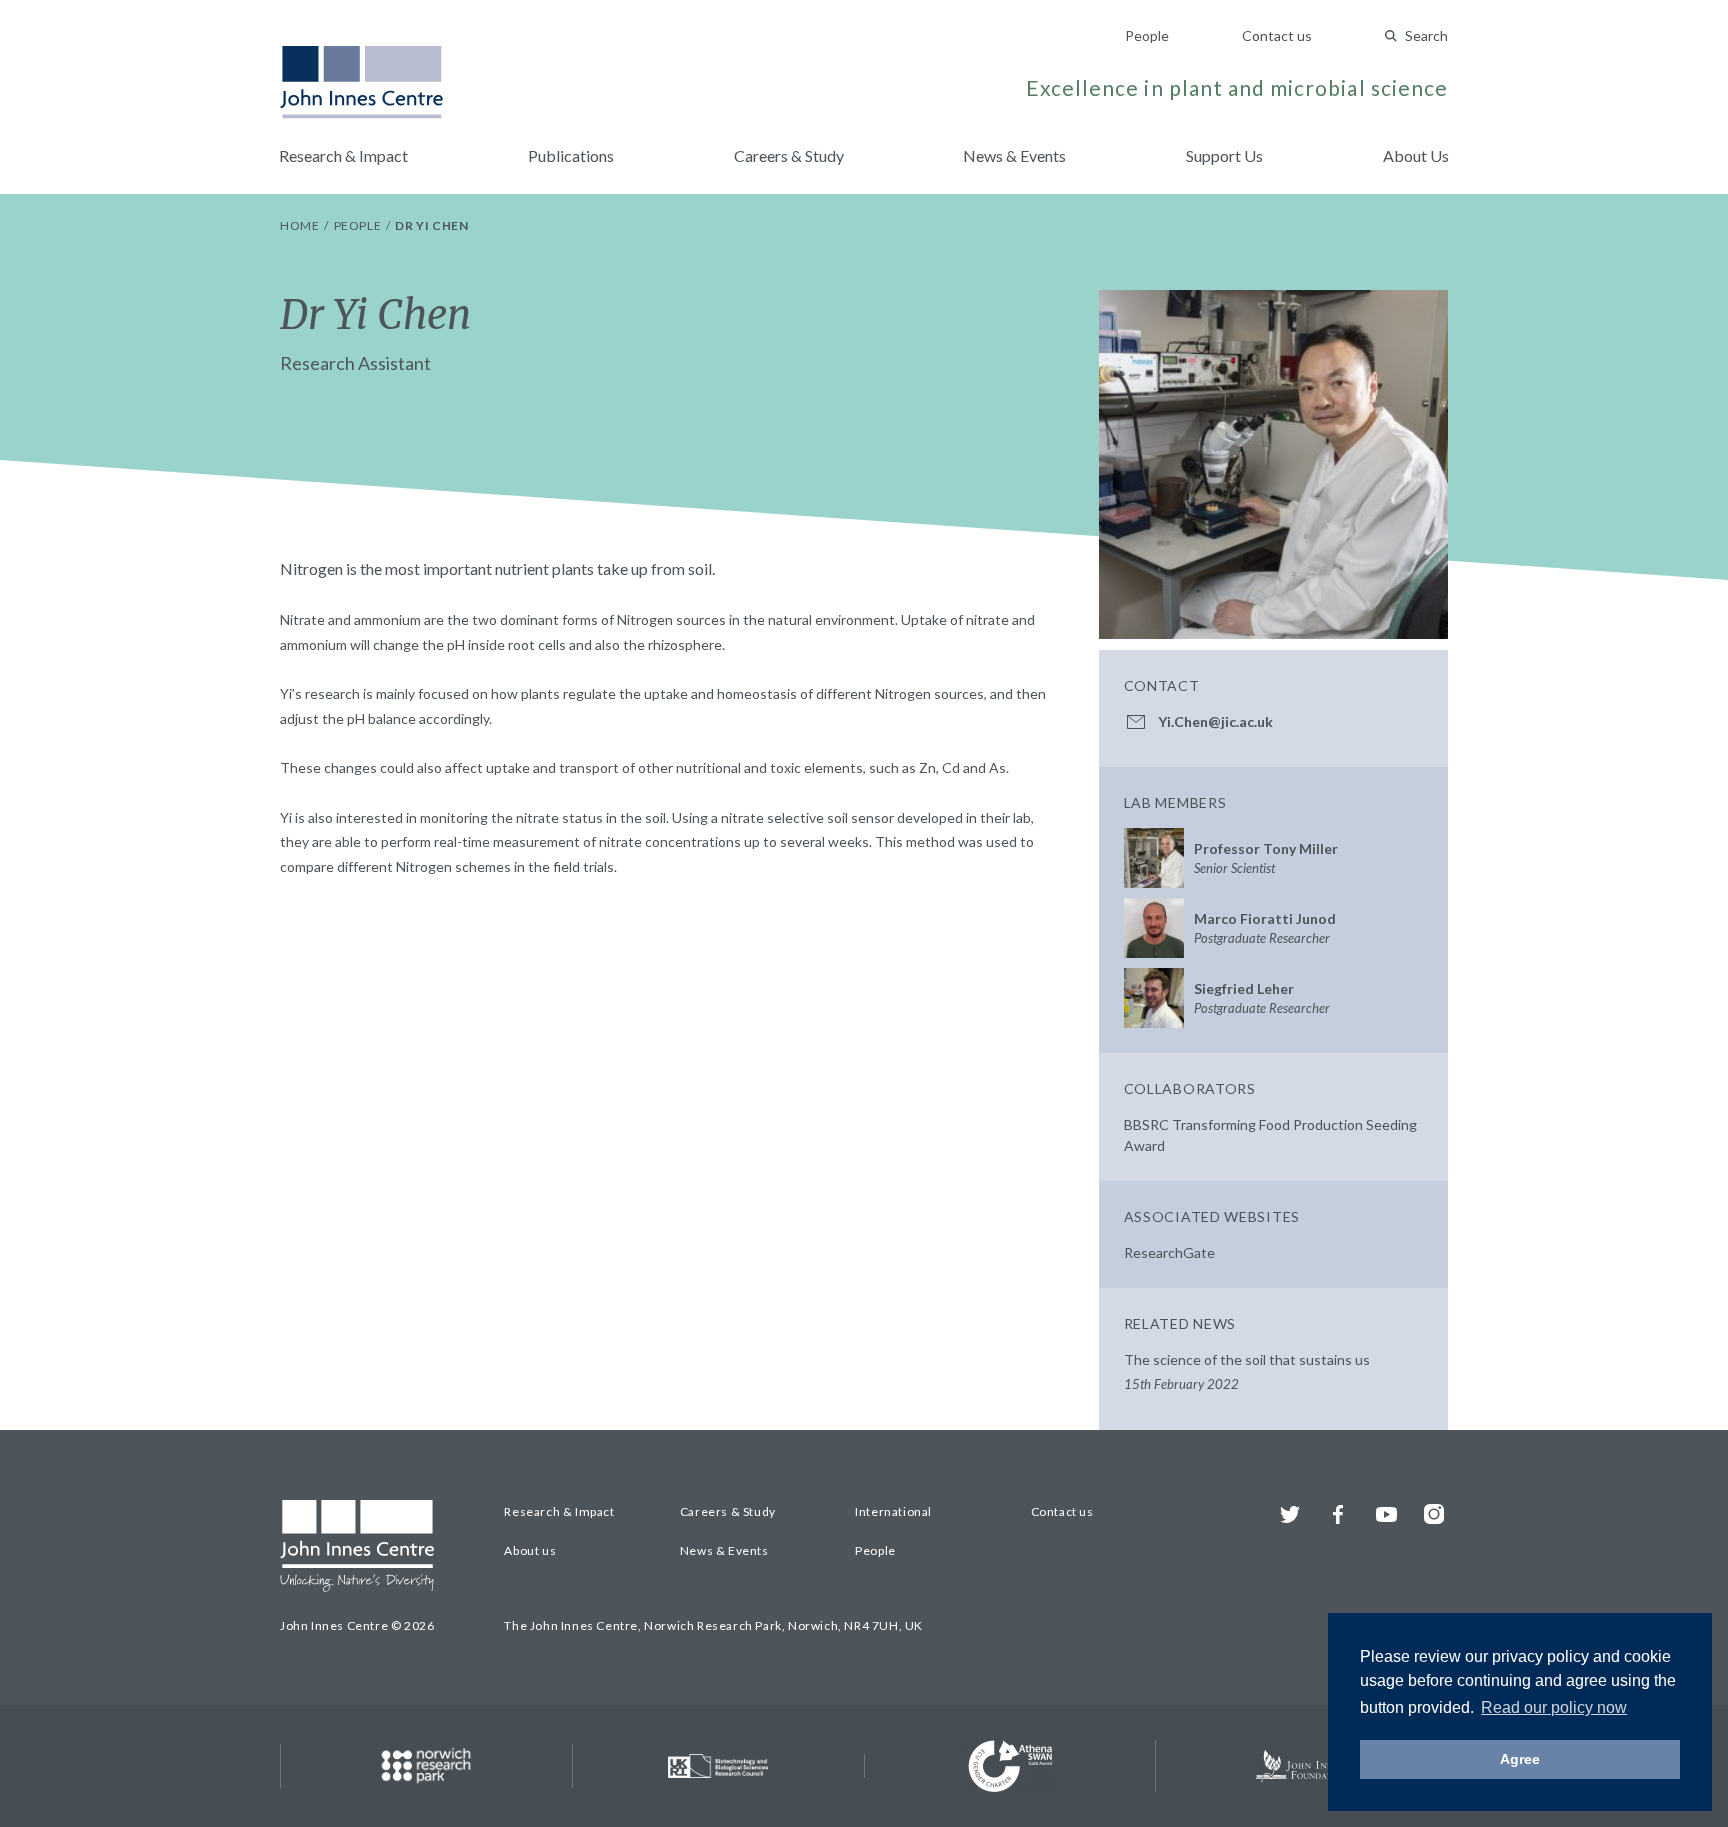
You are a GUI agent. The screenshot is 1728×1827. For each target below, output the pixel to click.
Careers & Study (789, 155)
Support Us (1224, 155)
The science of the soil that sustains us (1247, 1371)
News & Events (1014, 155)
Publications (571, 155)
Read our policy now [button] (1554, 1707)
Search (1426, 35)
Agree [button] (1520, 1759)
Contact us (1277, 35)
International (893, 1511)
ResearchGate (1169, 1252)
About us (530, 1550)
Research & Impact (343, 155)
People (1147, 35)
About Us (1416, 155)
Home (301, 225)
